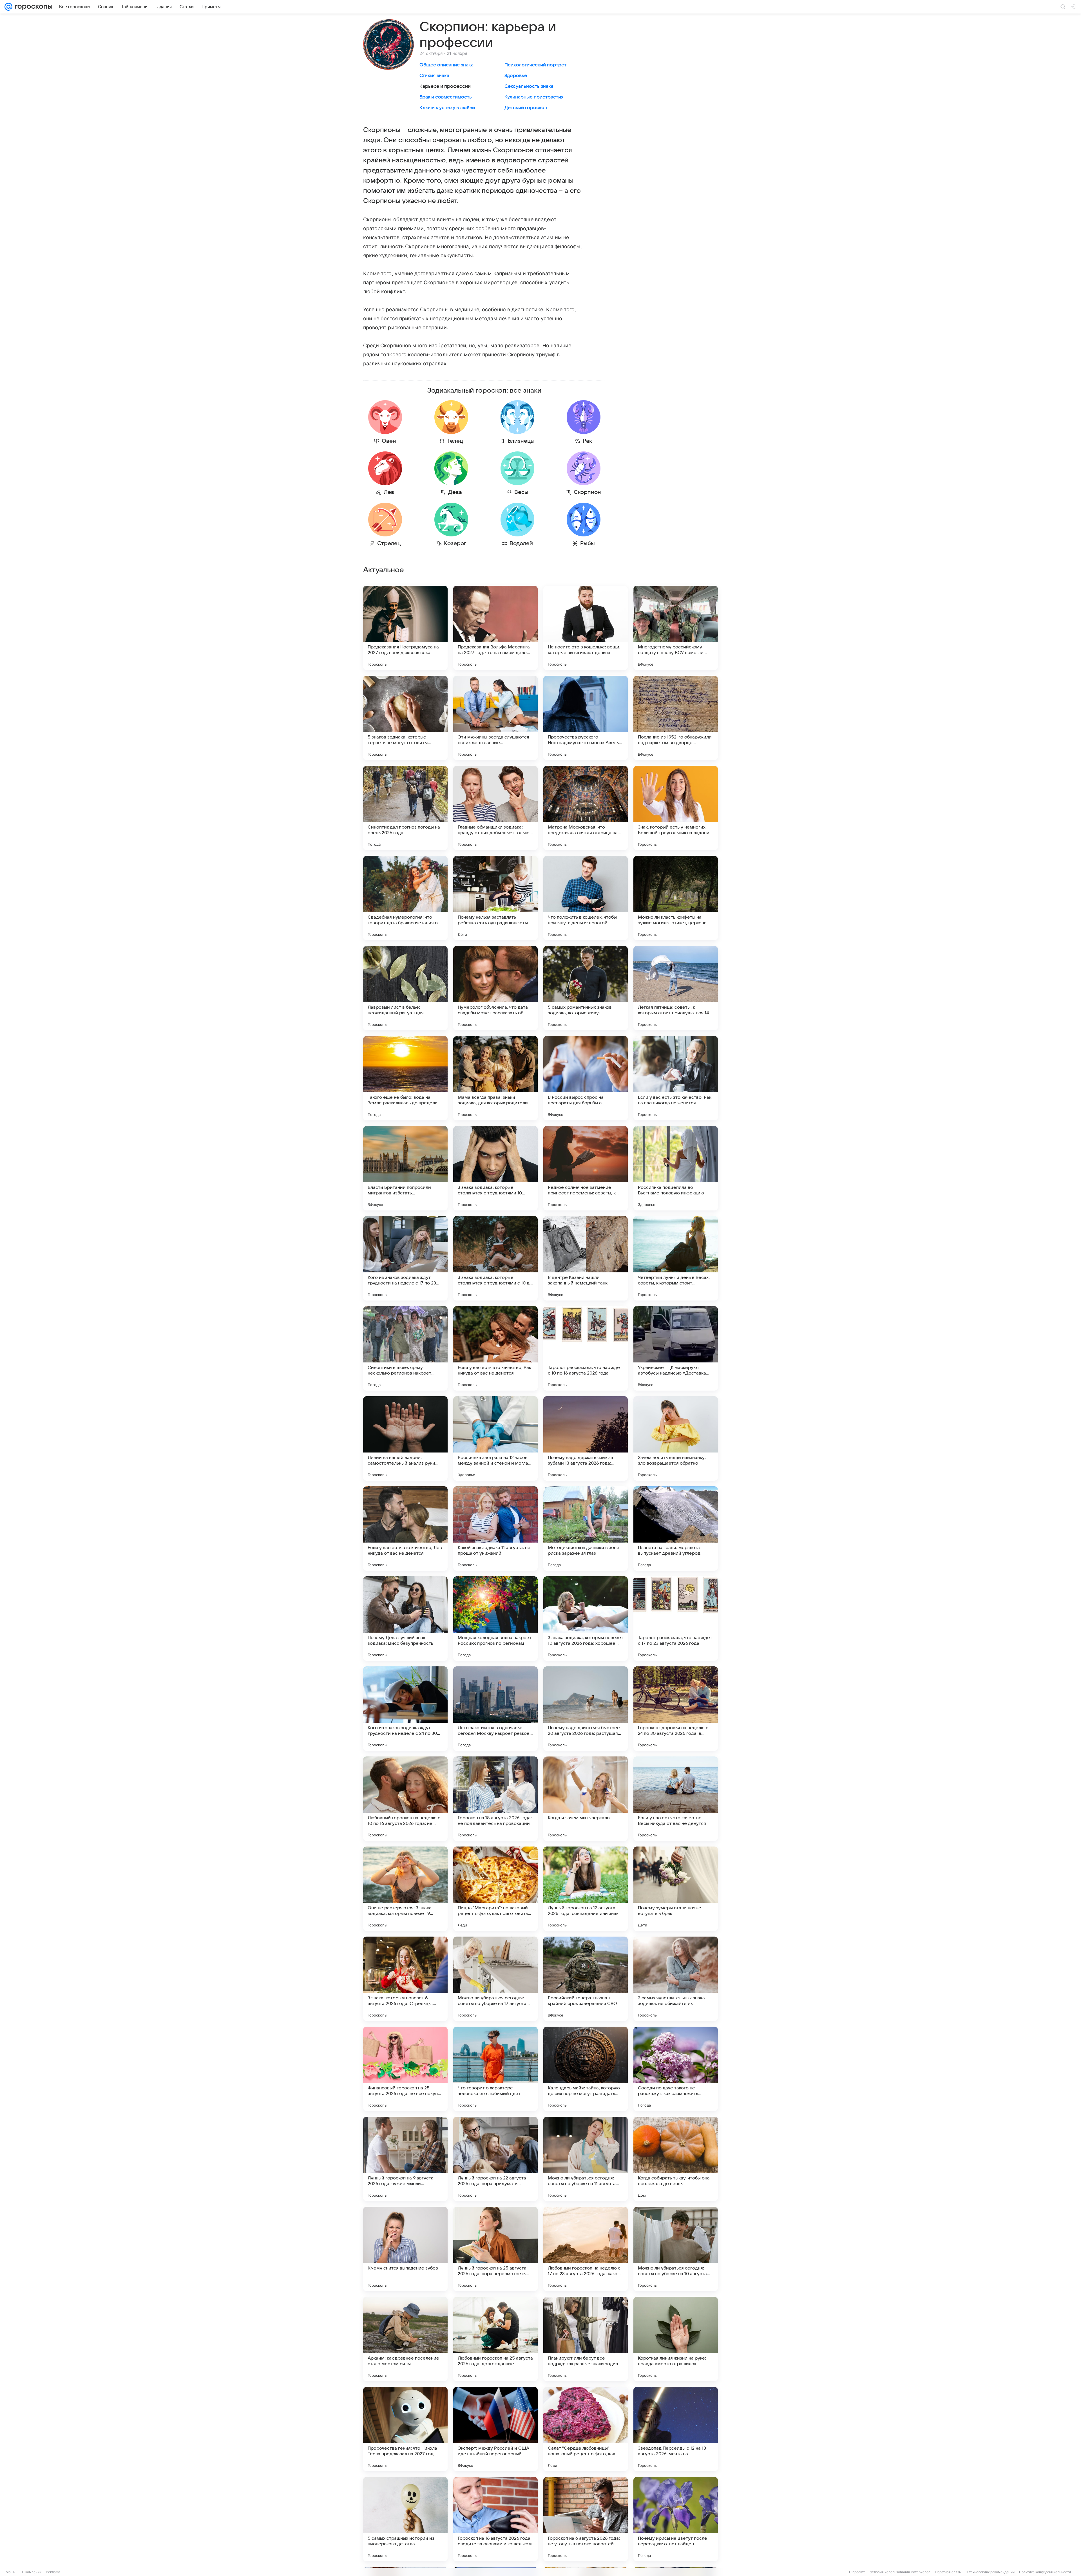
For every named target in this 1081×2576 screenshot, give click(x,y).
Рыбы (588, 543)
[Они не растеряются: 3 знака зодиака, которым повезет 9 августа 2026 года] (405, 1889)
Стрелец (389, 543)
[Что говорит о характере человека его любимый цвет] (495, 2069)
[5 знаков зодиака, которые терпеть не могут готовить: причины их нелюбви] (405, 718)
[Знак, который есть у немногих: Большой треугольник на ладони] (676, 808)
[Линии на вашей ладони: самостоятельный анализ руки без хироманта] (405, 1438)
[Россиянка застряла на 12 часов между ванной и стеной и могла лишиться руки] (495, 1438)
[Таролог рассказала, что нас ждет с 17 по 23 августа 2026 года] (676, 1619)
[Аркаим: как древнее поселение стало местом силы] (405, 2339)
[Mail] (8, 7)
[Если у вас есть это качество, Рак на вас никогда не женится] (676, 1078)
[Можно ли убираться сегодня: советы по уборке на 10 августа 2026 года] (676, 2249)
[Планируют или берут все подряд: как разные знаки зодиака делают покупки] (586, 2339)
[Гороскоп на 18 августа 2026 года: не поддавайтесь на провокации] (495, 1799)
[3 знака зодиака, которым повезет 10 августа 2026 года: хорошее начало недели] (586, 1619)
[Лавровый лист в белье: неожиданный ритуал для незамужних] (405, 988)
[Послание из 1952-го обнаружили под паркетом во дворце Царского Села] (676, 718)
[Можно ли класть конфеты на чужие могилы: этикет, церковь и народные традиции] (676, 898)
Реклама (53, 2572)
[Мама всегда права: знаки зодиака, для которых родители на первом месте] (495, 1078)
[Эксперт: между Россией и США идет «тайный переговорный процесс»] (495, 2429)
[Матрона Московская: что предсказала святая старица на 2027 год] (586, 808)
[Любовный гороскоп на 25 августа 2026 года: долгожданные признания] (495, 2339)
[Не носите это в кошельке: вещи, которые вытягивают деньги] (586, 628)
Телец (455, 441)
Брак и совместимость (446, 97)
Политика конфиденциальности (1045, 2572)
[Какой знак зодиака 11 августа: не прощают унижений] (495, 1528)
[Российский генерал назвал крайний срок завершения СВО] (586, 1979)
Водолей (521, 543)
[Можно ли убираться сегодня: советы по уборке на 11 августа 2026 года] (586, 2159)
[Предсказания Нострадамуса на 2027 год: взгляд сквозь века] (405, 628)
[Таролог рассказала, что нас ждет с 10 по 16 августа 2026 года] (586, 1348)
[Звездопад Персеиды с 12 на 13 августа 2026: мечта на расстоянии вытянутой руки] (676, 2429)
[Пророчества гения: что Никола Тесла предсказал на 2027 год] (405, 2429)
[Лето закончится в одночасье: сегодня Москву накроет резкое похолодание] (495, 1709)
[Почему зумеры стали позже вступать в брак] (676, 1889)
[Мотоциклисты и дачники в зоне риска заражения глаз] (586, 1528)
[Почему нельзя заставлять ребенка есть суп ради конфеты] (495, 898)
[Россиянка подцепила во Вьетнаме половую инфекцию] (676, 1168)
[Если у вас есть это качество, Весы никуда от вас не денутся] (676, 1799)
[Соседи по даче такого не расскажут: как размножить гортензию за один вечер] (676, 2069)
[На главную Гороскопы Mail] (32, 7)
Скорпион (587, 492)
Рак (587, 441)
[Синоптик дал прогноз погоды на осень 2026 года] (405, 808)
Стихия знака (434, 76)
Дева (455, 492)
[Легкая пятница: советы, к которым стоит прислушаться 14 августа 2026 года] (676, 988)
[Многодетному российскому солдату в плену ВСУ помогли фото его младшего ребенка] (676, 628)
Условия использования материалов (900, 2572)
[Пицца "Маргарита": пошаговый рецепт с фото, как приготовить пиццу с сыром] (495, 1889)
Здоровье (516, 76)
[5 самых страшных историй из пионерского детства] (405, 2519)
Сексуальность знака (529, 86)
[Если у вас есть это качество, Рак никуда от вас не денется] (495, 1348)
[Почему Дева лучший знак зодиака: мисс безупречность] (405, 1619)
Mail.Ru (12, 2572)
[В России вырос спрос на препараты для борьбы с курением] (586, 1078)
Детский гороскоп (526, 108)
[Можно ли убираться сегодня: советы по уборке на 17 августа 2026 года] (495, 1979)
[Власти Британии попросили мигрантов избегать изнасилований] (405, 1168)
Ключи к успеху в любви (447, 108)
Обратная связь (948, 2572)
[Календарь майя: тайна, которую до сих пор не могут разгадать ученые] (586, 2069)
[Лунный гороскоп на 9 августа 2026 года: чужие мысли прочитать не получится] (405, 2159)
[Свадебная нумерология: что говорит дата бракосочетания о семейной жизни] (405, 898)
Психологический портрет (535, 65)
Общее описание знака (446, 65)
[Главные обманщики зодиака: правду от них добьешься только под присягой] (495, 808)
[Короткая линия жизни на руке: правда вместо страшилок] (676, 2339)
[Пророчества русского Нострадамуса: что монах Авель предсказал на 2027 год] (586, 718)
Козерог (455, 543)
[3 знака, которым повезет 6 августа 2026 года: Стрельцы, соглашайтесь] (405, 1979)
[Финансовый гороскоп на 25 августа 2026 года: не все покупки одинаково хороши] (405, 2069)
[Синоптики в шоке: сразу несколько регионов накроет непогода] (405, 1348)
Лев (389, 492)
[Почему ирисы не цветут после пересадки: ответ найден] (676, 2519)
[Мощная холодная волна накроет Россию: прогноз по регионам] (495, 1619)
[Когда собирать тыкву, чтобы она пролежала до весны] (676, 2159)
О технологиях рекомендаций (990, 2572)
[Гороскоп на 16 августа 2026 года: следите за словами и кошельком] (495, 2519)
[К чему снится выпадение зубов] (405, 2249)
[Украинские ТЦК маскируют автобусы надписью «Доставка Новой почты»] (676, 1348)
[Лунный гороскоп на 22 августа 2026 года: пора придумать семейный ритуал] (495, 2159)
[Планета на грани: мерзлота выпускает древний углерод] (676, 1528)
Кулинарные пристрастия (534, 97)
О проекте (857, 2572)
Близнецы (521, 441)
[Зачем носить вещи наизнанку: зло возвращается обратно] (676, 1438)
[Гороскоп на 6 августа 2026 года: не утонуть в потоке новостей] (586, 2519)
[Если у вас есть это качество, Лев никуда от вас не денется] (405, 1528)
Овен (389, 441)
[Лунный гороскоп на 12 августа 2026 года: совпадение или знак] (586, 1889)
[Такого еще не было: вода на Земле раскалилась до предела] (405, 1078)
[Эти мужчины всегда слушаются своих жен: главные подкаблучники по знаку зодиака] (495, 718)
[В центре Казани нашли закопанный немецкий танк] (586, 1258)
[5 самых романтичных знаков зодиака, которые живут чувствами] (586, 988)
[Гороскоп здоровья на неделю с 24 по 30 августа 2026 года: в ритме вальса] (676, 1709)
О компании (32, 2572)
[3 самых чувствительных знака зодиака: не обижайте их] (676, 1979)
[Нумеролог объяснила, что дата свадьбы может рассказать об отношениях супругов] (495, 988)
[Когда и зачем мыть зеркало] (586, 1799)
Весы (521, 492)
